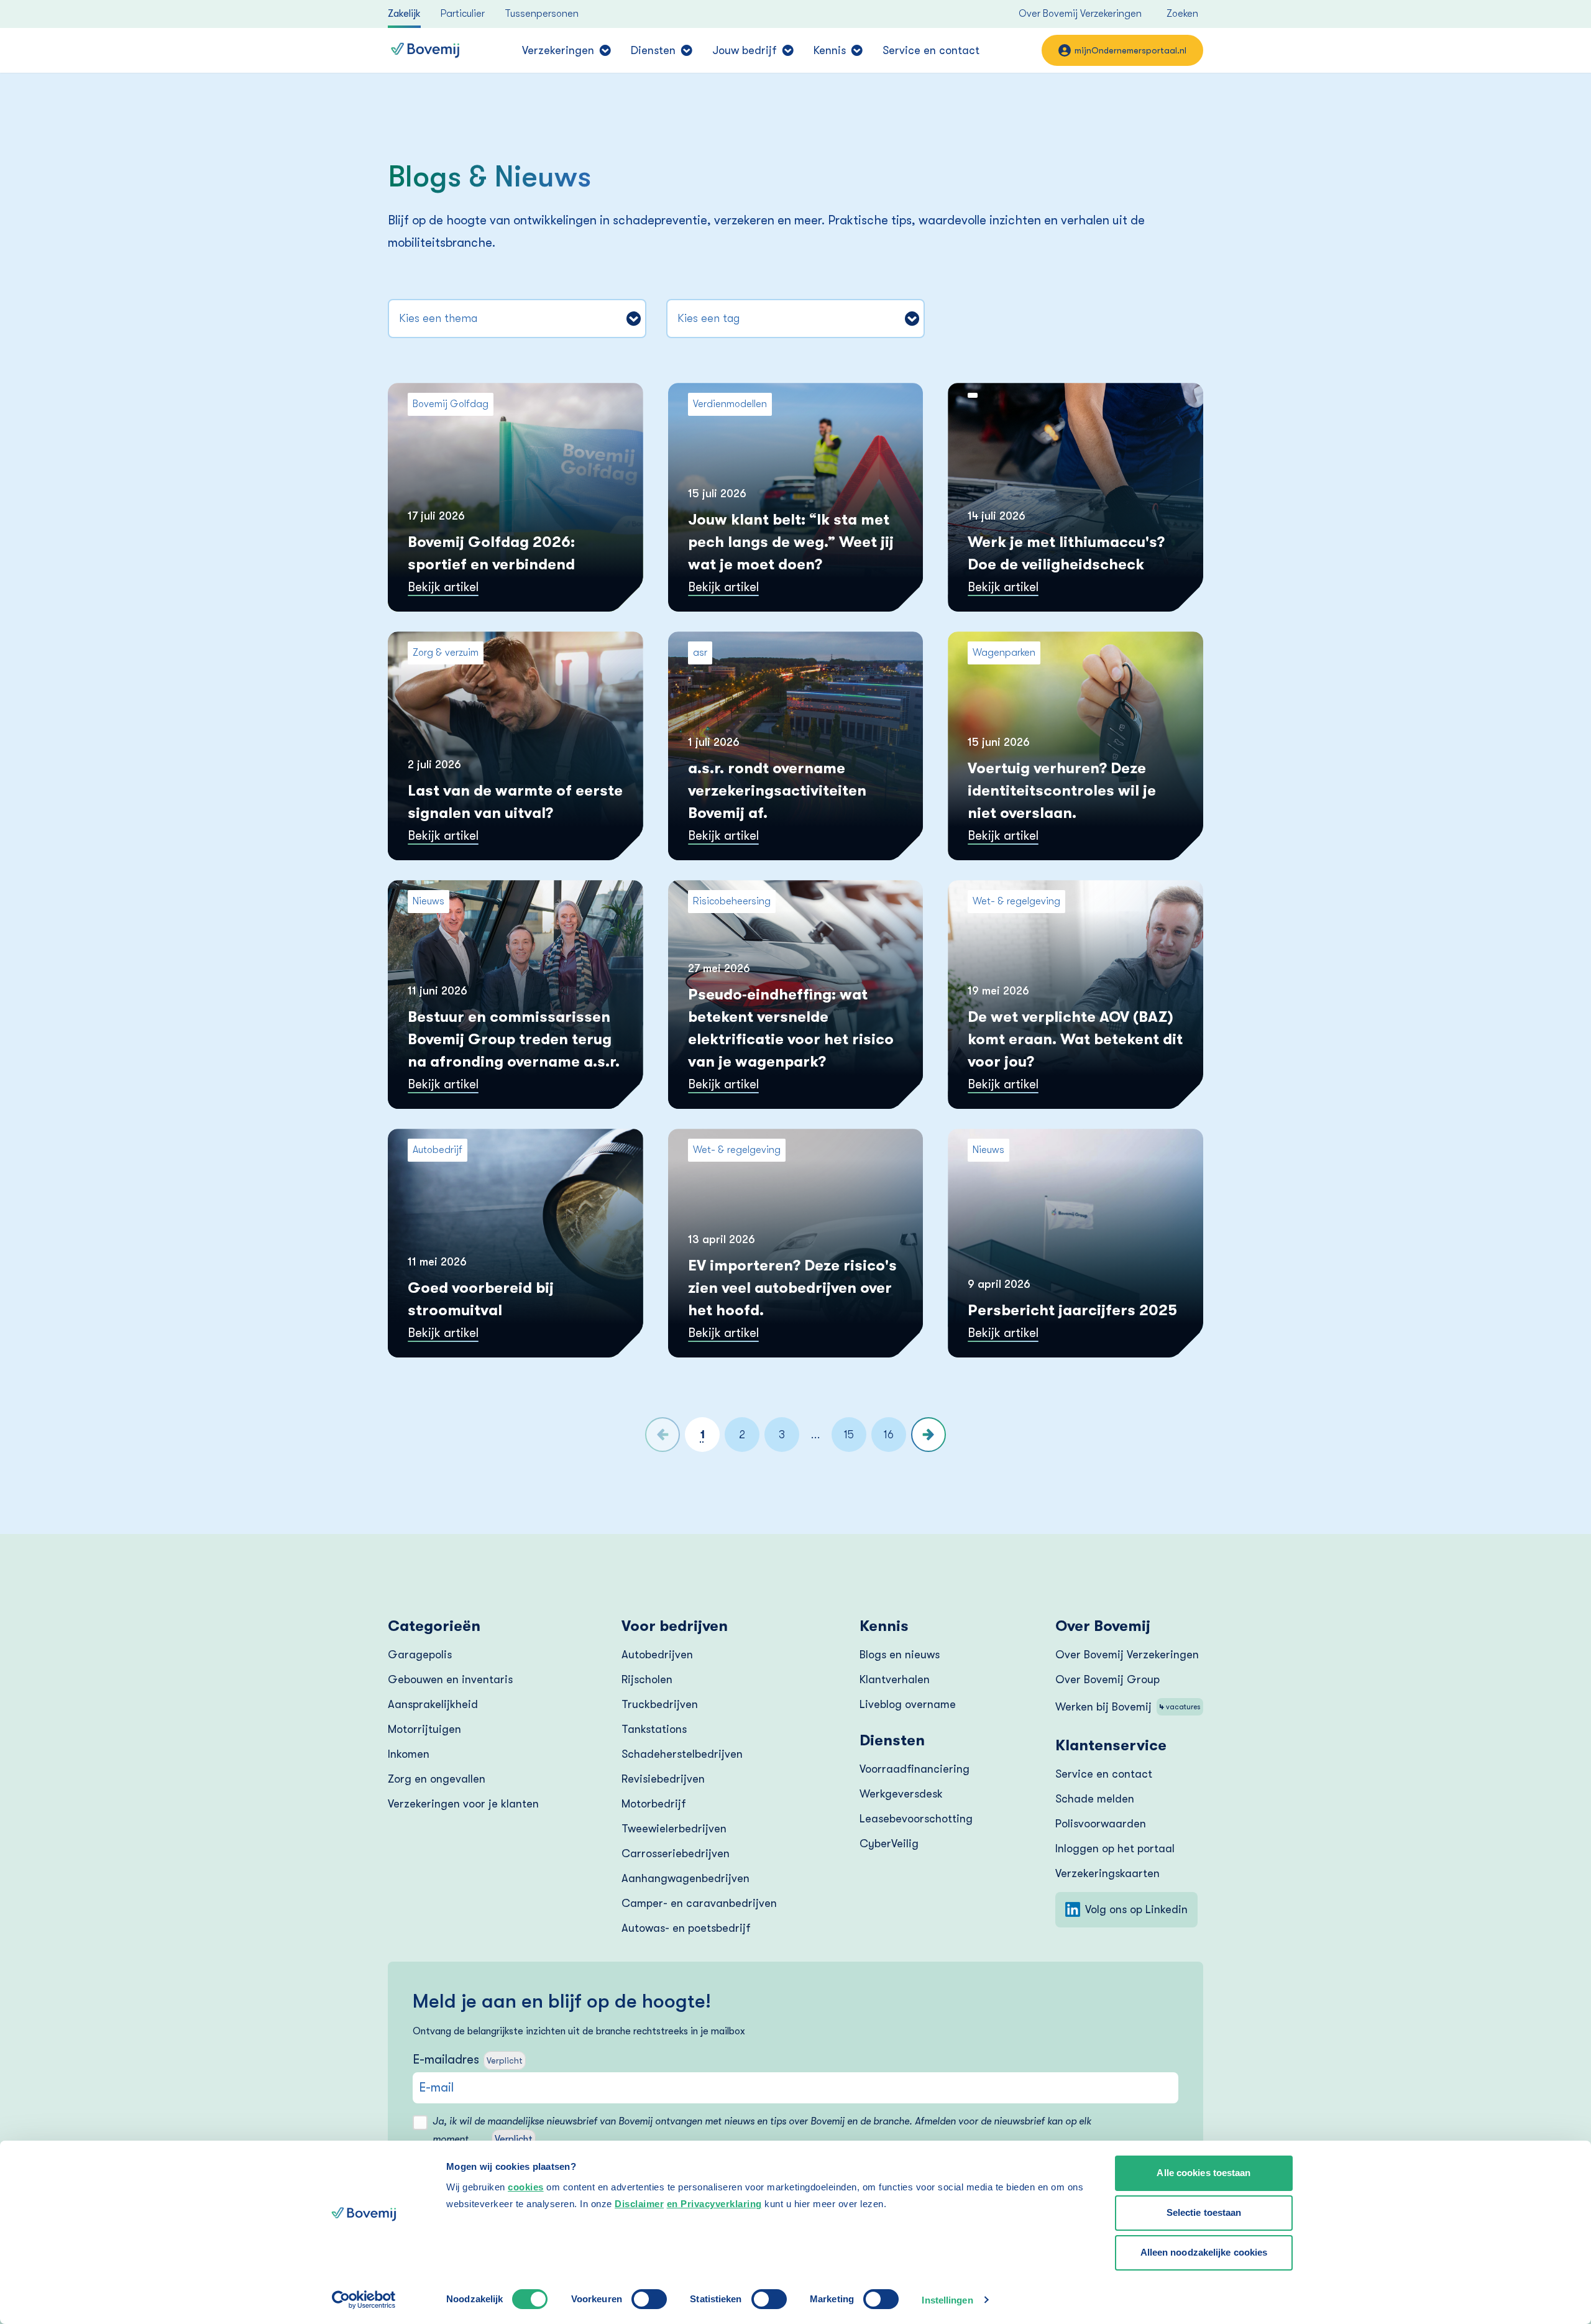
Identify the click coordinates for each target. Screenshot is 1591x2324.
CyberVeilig (889, 1844)
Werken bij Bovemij (1128, 1707)
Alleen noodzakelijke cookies (1204, 2252)
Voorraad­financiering (915, 1769)
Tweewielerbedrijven (674, 1829)
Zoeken (1182, 14)
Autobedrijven (657, 1655)
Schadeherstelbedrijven (682, 1754)
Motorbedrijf (654, 1804)
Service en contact (931, 50)
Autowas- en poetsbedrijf (686, 1928)
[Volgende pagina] (928, 1435)
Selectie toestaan (1204, 2212)
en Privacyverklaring (714, 2204)
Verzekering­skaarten (1107, 1873)
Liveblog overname (908, 1704)
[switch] (649, 2299)
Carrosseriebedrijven (676, 1853)
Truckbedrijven (660, 1704)
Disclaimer (639, 2204)
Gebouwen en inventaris (450, 1679)
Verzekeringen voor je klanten (463, 1804)
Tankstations (654, 1729)
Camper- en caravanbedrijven (699, 1903)
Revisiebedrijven (663, 1779)
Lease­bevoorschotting (916, 1819)
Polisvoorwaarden (1101, 1824)
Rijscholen (647, 1679)
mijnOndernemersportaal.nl (1130, 50)
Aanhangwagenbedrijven (685, 1878)
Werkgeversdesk (901, 1794)
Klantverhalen (895, 1679)
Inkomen (409, 1754)
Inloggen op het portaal (1115, 1849)
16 (889, 1435)
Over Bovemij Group (1107, 1679)
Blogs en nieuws (900, 1655)
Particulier (463, 14)
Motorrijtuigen (424, 1729)
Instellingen (947, 2300)
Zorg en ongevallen (437, 1779)
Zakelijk (404, 14)
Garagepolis (420, 1655)
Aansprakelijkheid (433, 1704)
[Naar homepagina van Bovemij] (425, 50)
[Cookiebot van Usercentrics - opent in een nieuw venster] (364, 2300)
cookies (526, 2187)
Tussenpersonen (542, 14)
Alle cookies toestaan (1204, 2173)
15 (849, 1435)
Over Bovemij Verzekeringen (1080, 14)
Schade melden (1095, 1799)
